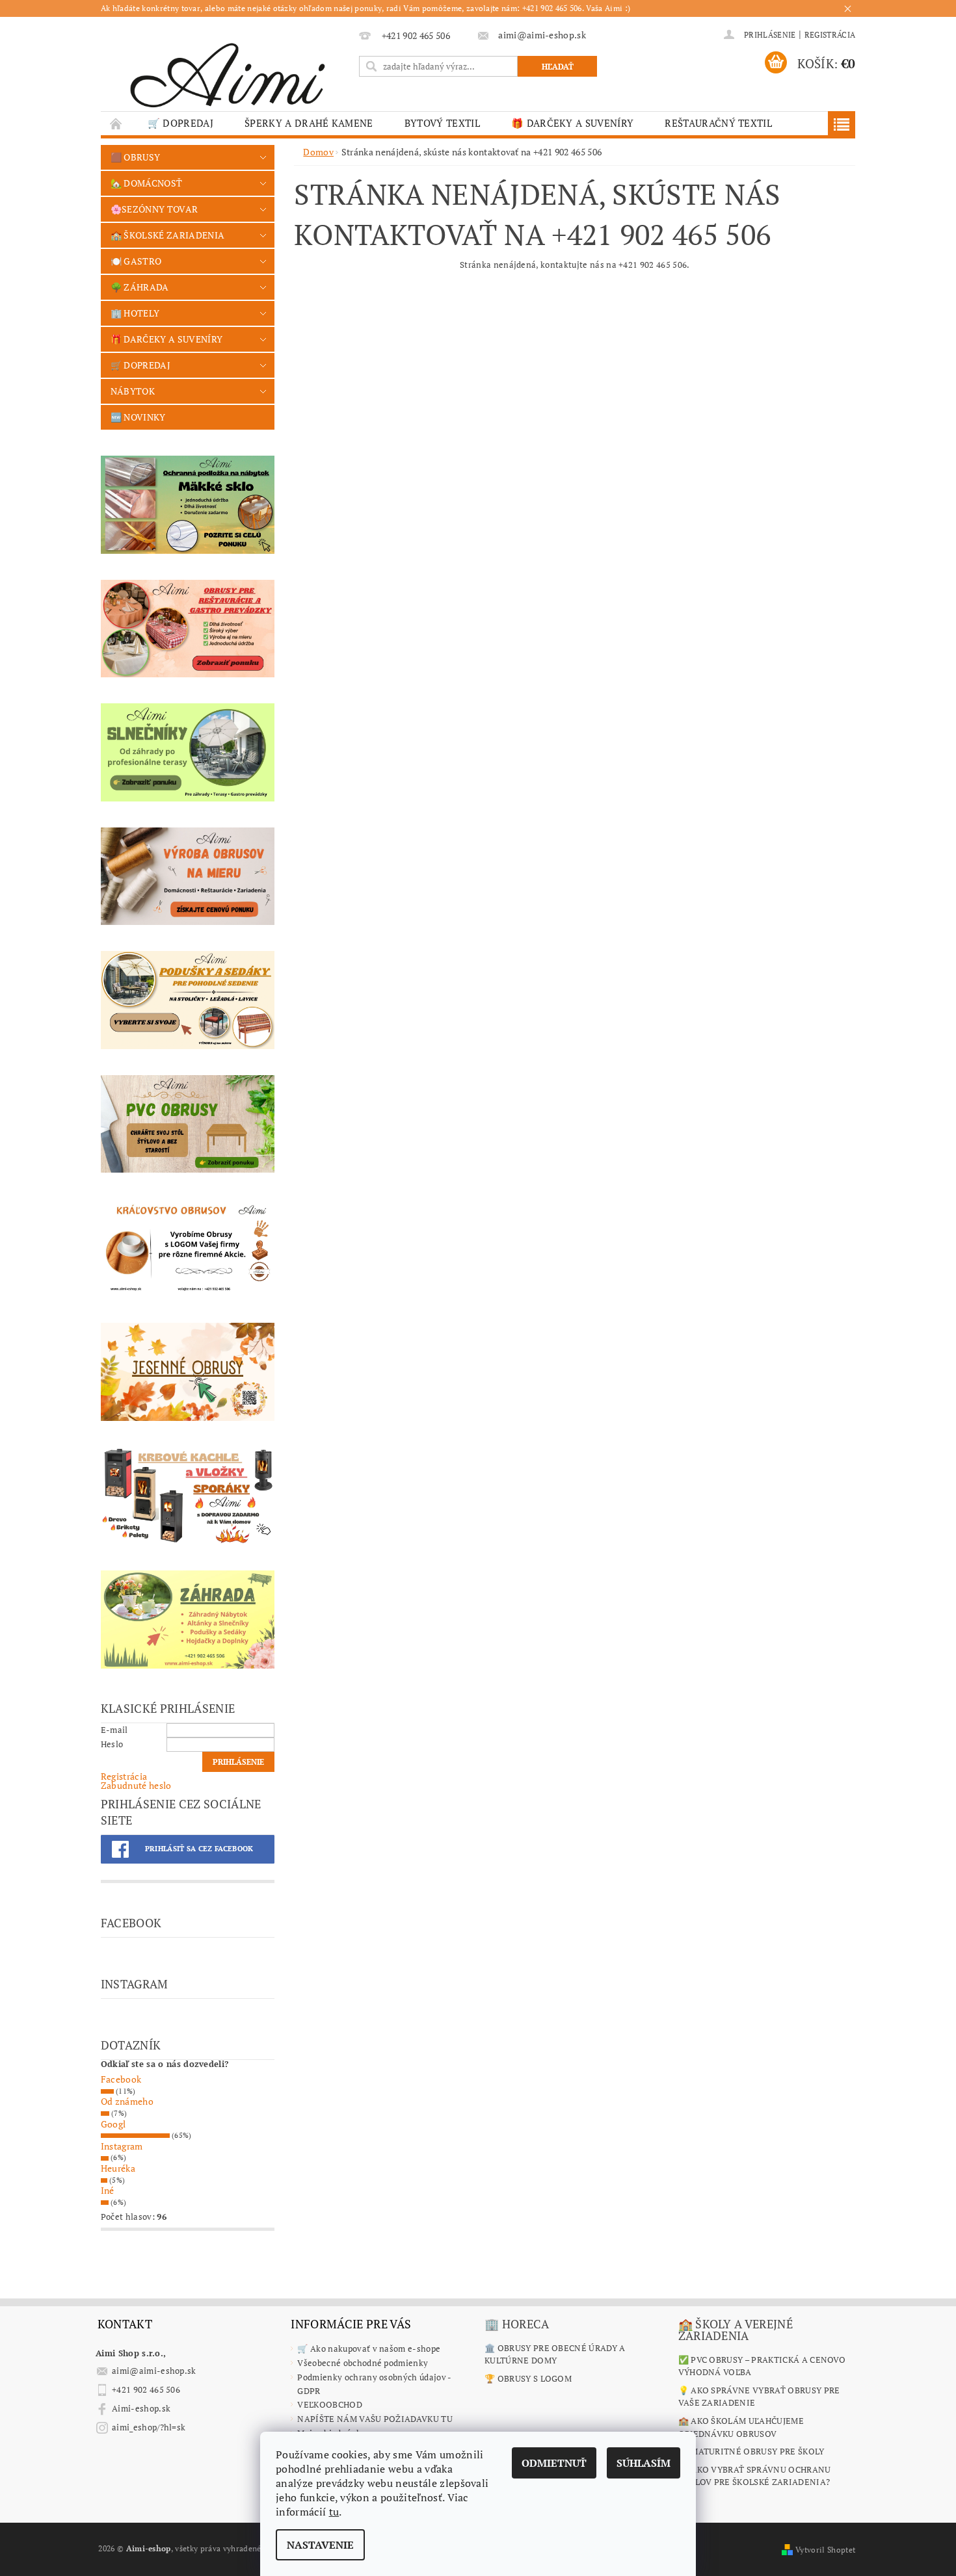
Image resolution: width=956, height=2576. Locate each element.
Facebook (121, 2079)
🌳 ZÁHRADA (140, 287)
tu (334, 2512)
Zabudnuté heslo (136, 1785)
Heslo (112, 1744)
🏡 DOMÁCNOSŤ (147, 183)
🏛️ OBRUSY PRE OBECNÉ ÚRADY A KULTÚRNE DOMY (555, 2354)
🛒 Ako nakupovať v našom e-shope (369, 2348)
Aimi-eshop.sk (141, 2408)
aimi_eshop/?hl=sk (149, 2427)
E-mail (114, 1730)
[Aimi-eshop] (228, 71)
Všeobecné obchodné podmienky (363, 2363)
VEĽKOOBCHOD (330, 2404)
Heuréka (118, 2168)
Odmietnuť (554, 2463)
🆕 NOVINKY (138, 417)
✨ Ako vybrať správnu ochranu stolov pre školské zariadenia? (755, 2476)
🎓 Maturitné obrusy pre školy (751, 2451)
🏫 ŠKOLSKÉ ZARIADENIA (167, 235)
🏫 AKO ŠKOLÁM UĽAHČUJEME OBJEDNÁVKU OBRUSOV (741, 2427)
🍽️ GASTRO (136, 261)
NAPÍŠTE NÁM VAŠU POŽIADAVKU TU (375, 2419)
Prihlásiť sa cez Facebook (199, 1849)
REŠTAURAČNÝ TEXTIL (718, 123)
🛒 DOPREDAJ (180, 123)
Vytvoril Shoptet (825, 2550)
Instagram (122, 2146)
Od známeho (127, 2101)
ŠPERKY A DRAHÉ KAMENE (309, 123)
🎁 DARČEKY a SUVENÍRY (572, 123)
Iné (108, 2190)
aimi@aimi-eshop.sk (154, 2371)
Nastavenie (320, 2545)
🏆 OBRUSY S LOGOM (528, 2378)
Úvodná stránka (116, 123)
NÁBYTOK (133, 391)
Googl (113, 2124)
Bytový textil (442, 123)
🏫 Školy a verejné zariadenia (736, 2330)
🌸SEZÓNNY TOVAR (154, 209)
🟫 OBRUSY (136, 157)
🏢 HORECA (517, 2324)
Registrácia (830, 35)
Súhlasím (644, 2463)
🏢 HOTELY (135, 313)
